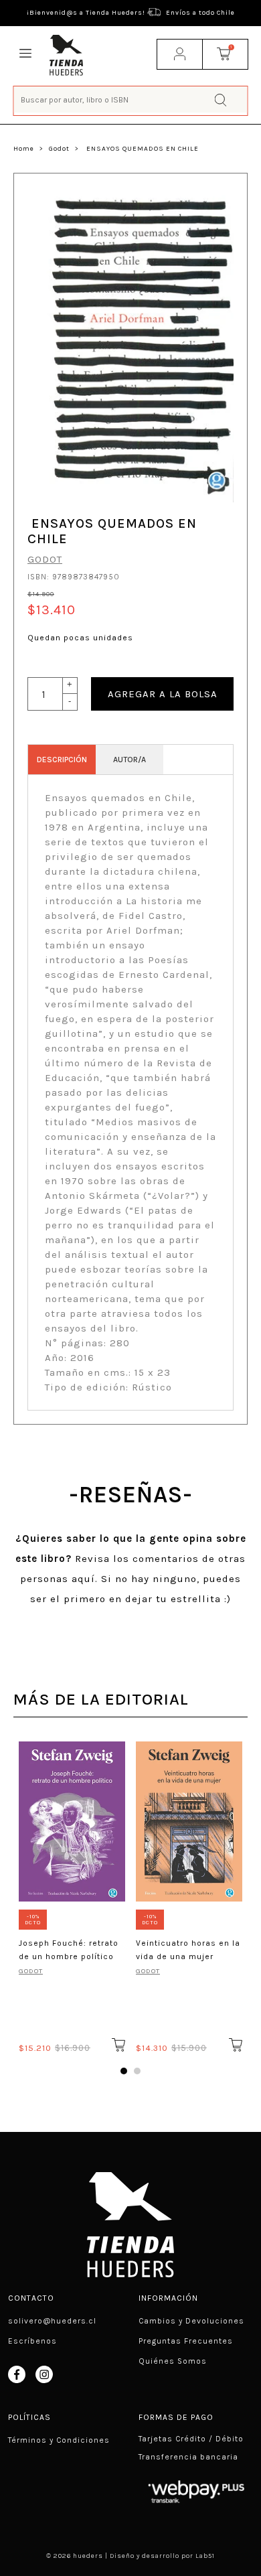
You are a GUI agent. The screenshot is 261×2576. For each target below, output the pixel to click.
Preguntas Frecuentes (186, 2341)
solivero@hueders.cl (52, 2321)
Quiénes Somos (173, 2361)
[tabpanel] (72, 1895)
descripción (62, 760)
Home (24, 149)
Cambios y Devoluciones (191, 2321)
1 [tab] (124, 2071)
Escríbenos (32, 2341)
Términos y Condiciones (59, 2440)
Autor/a (129, 760)
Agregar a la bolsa (163, 694)
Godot (59, 149)
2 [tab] (137, 2071)
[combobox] (131, 99)
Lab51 (205, 2556)
